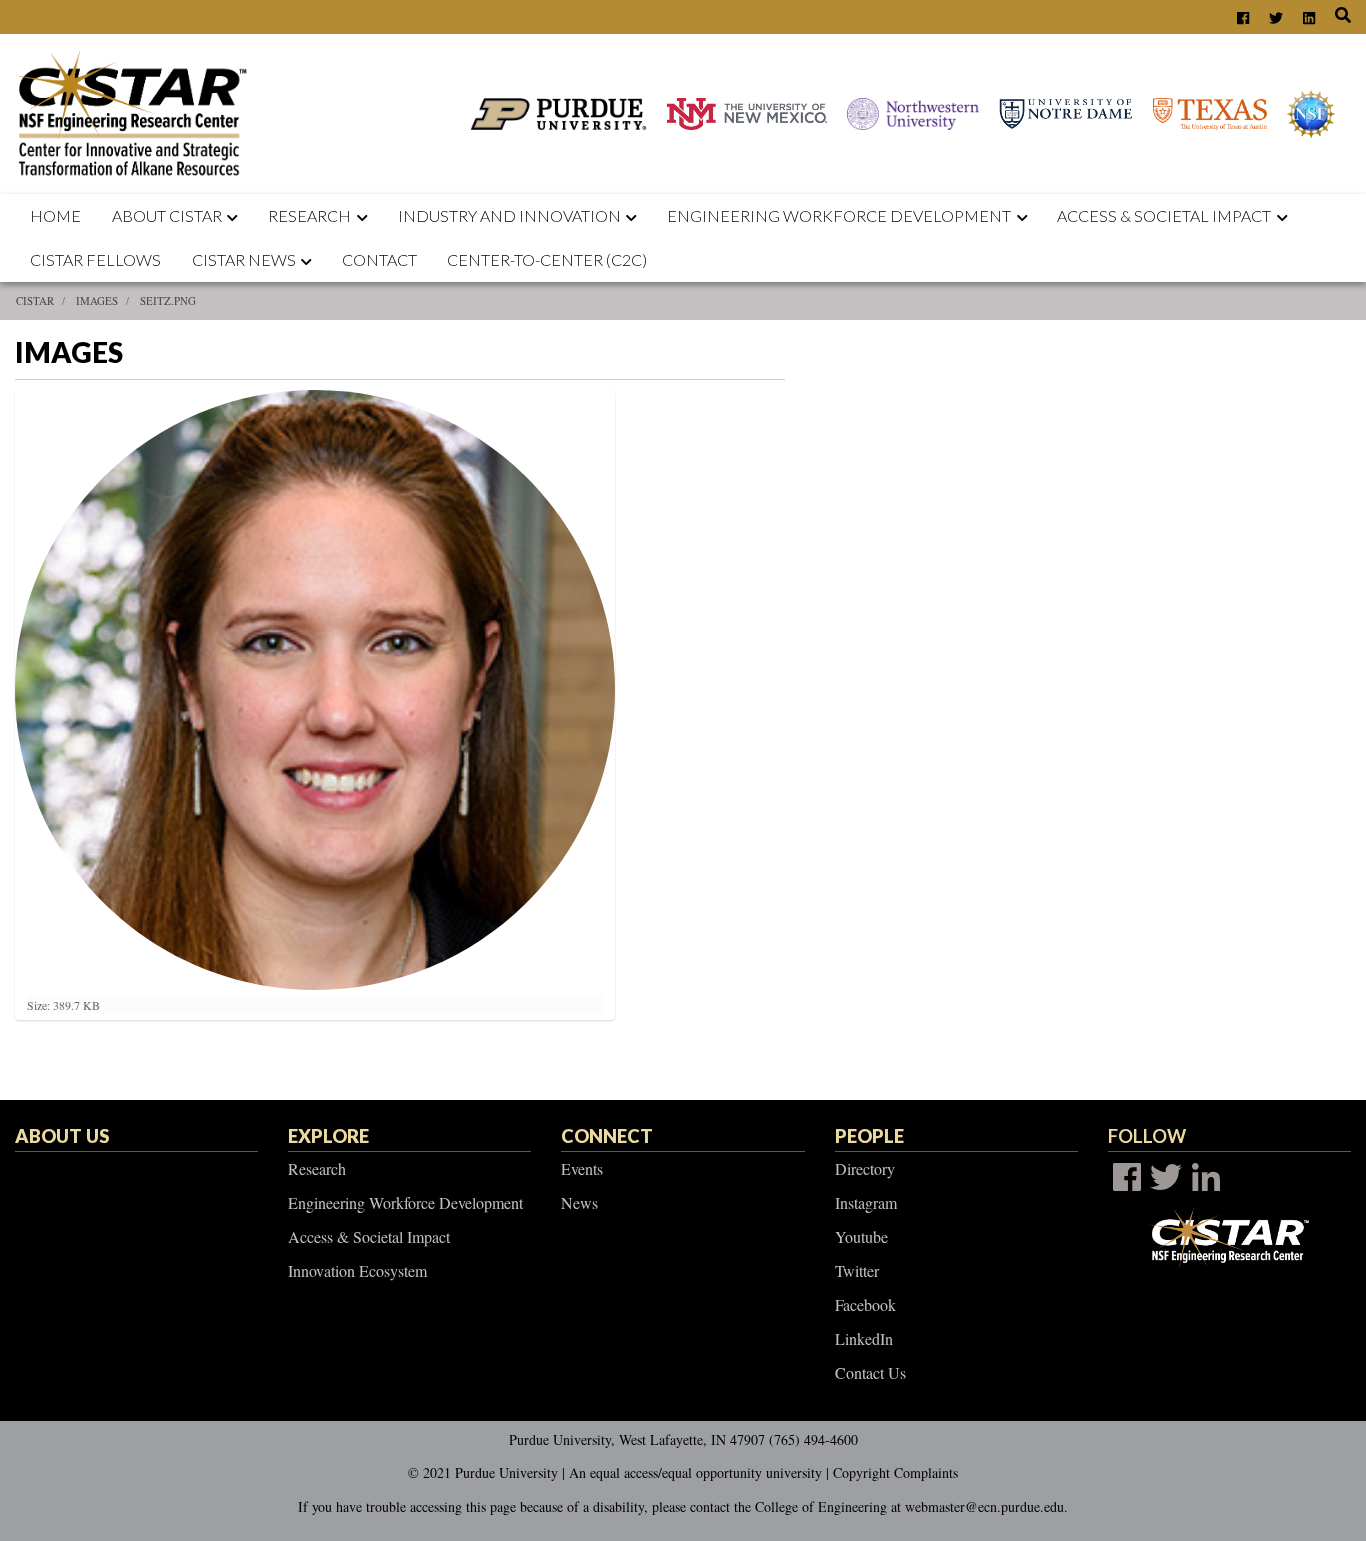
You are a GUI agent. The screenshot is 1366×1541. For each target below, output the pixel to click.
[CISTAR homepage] (136, 111)
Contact (379, 259)
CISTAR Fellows (95, 259)
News (579, 1202)
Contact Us (870, 1372)
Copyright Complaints (895, 1472)
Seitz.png (168, 300)
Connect (607, 1136)
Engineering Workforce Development (839, 215)
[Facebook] (1127, 1177)
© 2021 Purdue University (483, 1472)
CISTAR (35, 300)
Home (55, 215)
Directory (865, 1168)
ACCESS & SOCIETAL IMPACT (1164, 215)
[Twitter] (1166, 1177)
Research (309, 215)
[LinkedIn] (1206, 1177)
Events (582, 1168)
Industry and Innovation (509, 215)
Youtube (861, 1236)
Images (97, 300)
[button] (237, 216)
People (869, 1136)
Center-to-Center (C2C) (547, 259)
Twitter (857, 1270)
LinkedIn (864, 1338)
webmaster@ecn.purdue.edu (984, 1506)
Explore (328, 1136)
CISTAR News (244, 259)
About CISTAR (167, 215)
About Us (62, 1136)
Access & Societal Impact (369, 1236)
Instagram (866, 1202)
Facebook (865, 1304)
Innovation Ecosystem (357, 1270)
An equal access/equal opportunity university (695, 1472)
